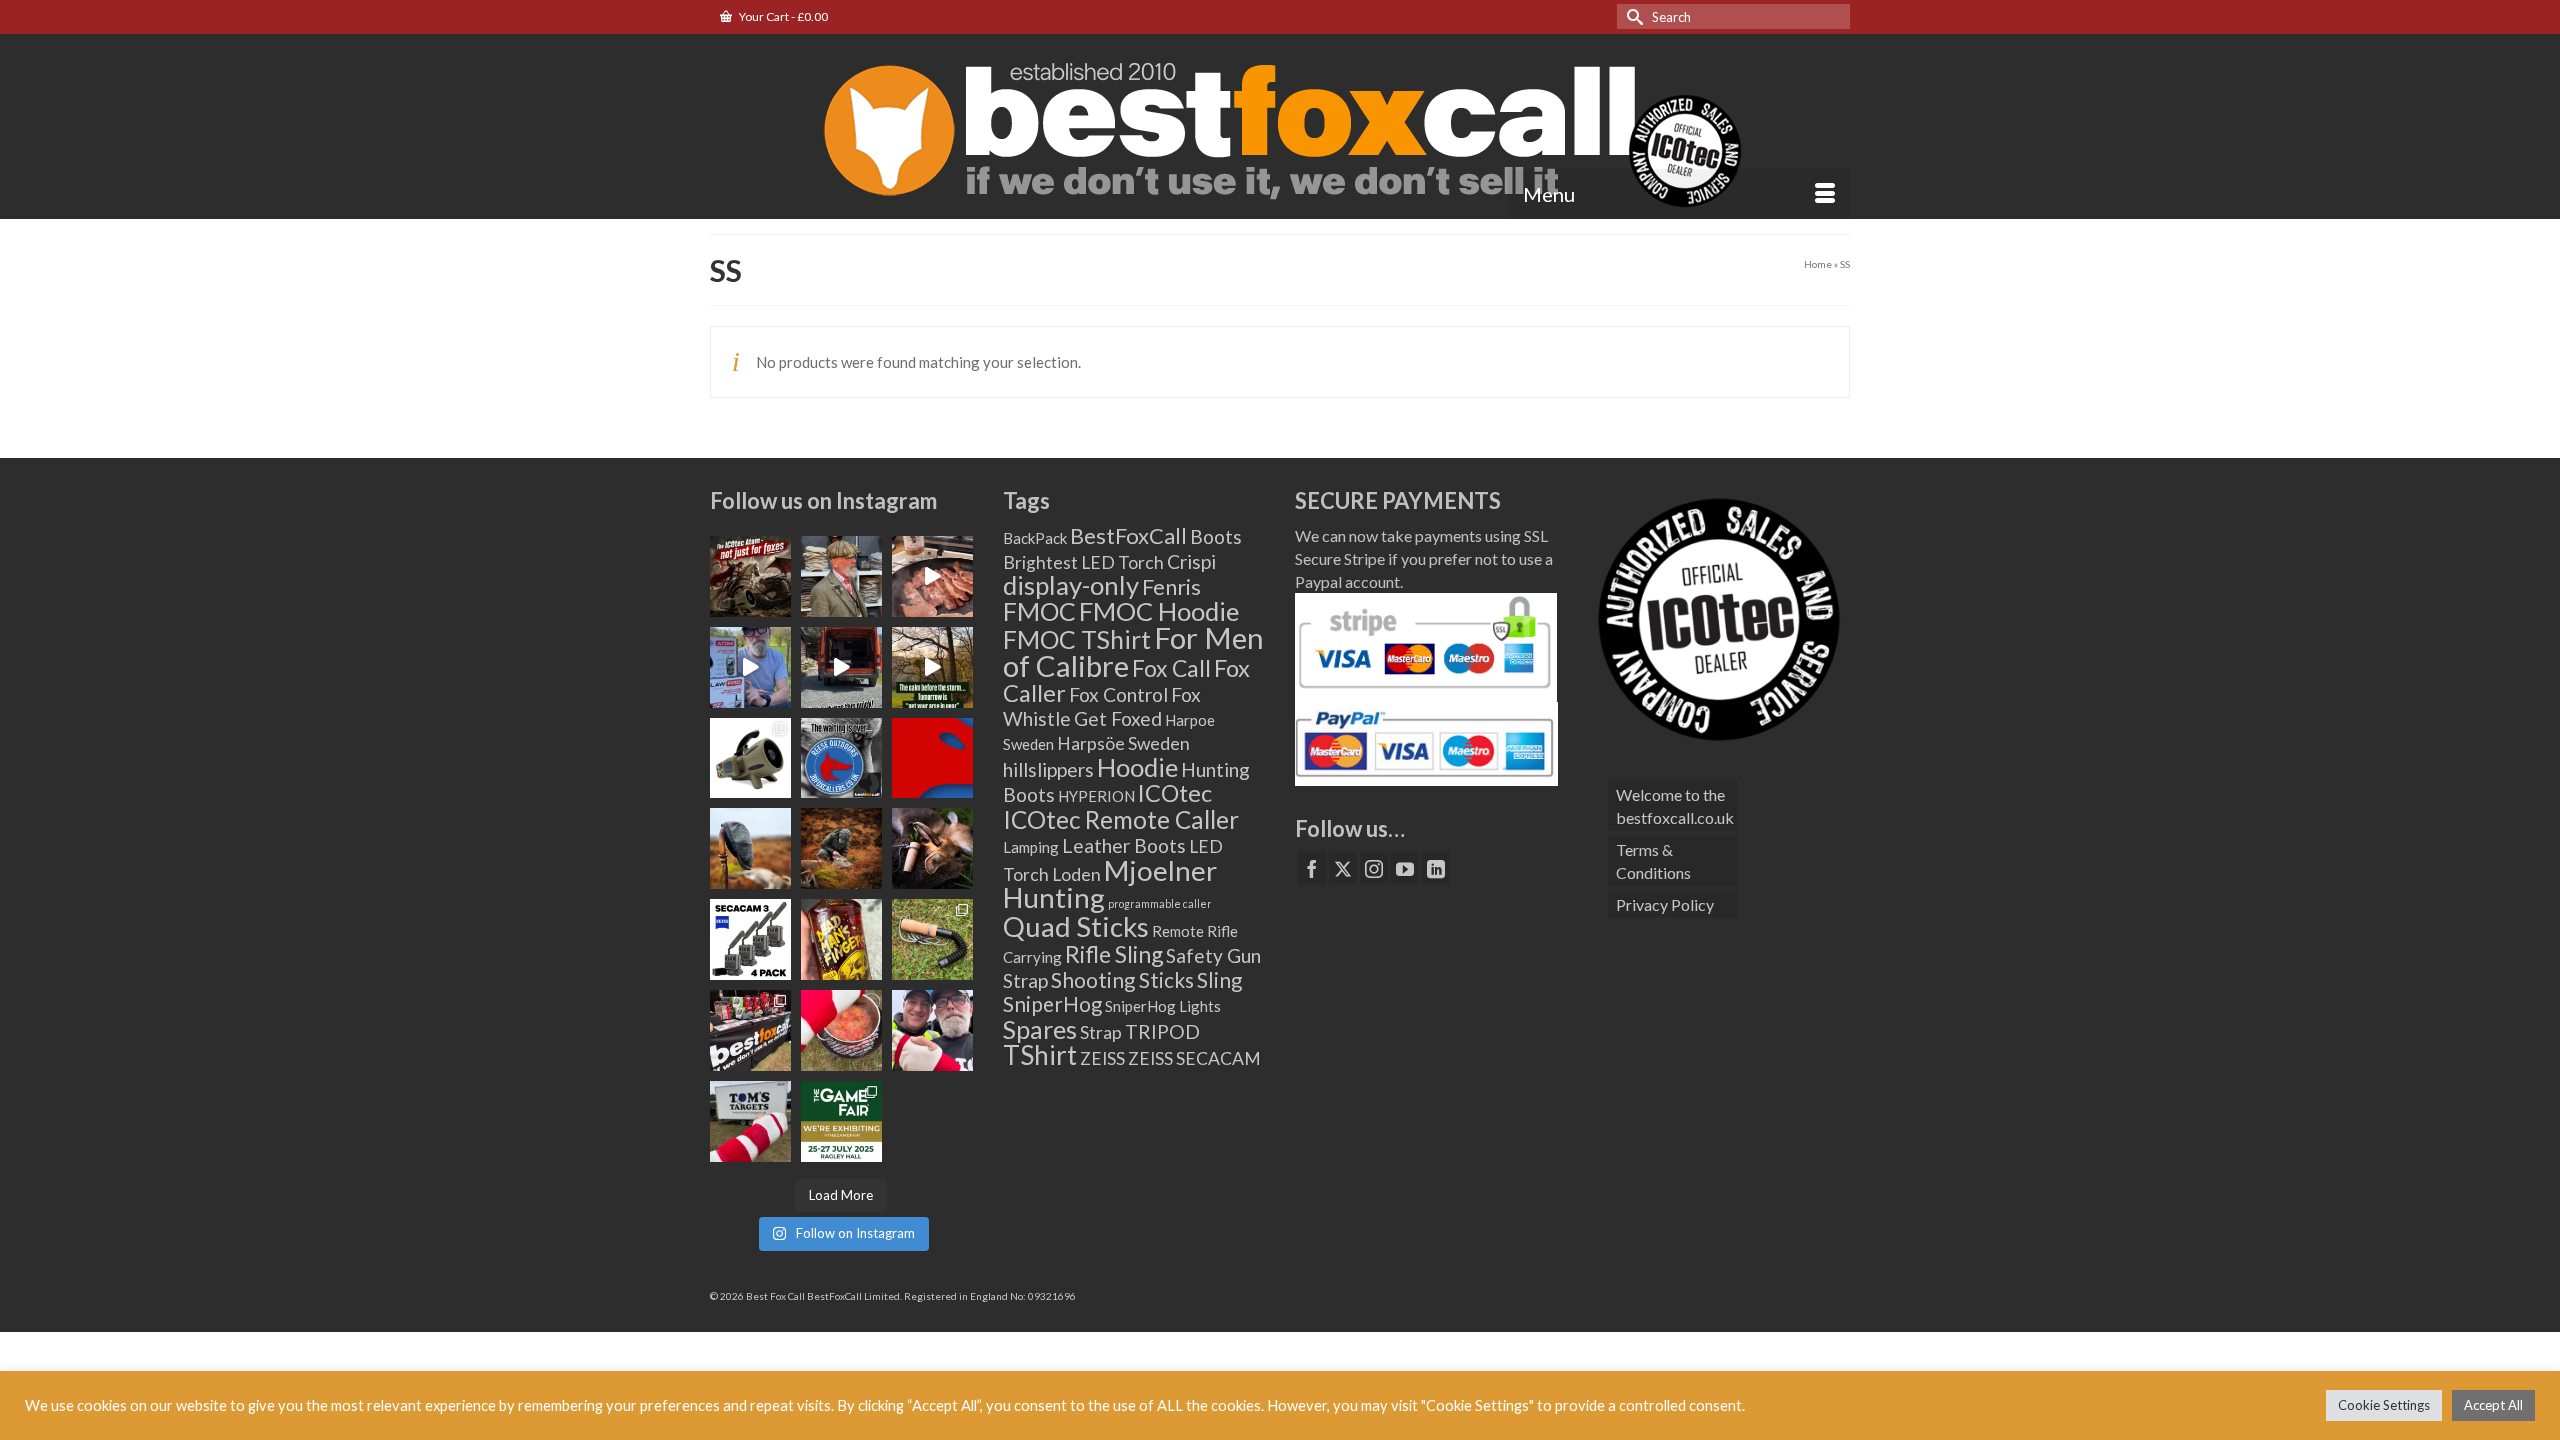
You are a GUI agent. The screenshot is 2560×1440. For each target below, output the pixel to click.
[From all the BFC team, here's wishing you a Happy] (750, 576)
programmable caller (1160, 903)
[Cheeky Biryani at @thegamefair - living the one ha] (841, 1030)
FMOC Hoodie (1159, 611)
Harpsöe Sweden (1123, 743)
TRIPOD (1162, 1031)
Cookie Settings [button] (2384, 1405)
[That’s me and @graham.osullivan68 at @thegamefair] (750, 1121)
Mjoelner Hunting (1110, 883)
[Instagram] (1374, 868)
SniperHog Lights (1163, 1006)
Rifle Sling (1114, 954)
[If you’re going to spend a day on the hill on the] (750, 848)
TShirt (1040, 1055)
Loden (1076, 874)
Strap (1101, 1032)
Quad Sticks (1076, 926)
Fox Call (1171, 668)
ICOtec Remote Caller (1121, 819)
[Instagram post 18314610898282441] (750, 667)
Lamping (1031, 847)
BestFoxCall (1128, 535)
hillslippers (1048, 769)
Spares (1040, 1029)
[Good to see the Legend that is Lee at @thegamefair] (932, 1030)
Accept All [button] (2493, 1405)
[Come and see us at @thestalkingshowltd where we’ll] (750, 758)
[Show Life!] (932, 576)
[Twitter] (1343, 868)
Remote (1178, 931)
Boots (1216, 536)
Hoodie (1137, 767)
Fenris (1171, 586)
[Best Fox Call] (1280, 126)
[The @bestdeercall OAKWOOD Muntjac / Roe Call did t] (932, 848)
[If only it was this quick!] (841, 667)
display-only (1071, 585)
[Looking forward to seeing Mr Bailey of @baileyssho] (841, 939)
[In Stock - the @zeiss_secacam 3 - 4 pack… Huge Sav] (750, 939)
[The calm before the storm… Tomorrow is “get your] (932, 667)
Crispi (1191, 561)
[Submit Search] (1632, 16)
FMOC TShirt (1077, 639)
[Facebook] (1312, 868)
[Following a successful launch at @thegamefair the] (932, 939)
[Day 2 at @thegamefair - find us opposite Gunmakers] (750, 1030)
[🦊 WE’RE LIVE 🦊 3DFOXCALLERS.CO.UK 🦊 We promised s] (841, 758)
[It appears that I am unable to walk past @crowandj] (841, 576)
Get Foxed (1118, 718)
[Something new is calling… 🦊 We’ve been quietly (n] (932, 758)
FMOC (1039, 611)
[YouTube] (1405, 868)
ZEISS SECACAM (1194, 1058)
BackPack (1035, 538)
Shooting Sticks (1122, 980)
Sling (1219, 980)
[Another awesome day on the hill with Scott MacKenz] (841, 848)
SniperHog (1052, 1004)
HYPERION (1096, 796)
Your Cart (782, 16)
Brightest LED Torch (1083, 562)
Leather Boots (1124, 845)
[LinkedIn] (1436, 868)
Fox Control (1118, 694)
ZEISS (1102, 1058)
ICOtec (1175, 793)
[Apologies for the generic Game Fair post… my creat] (841, 1121)
